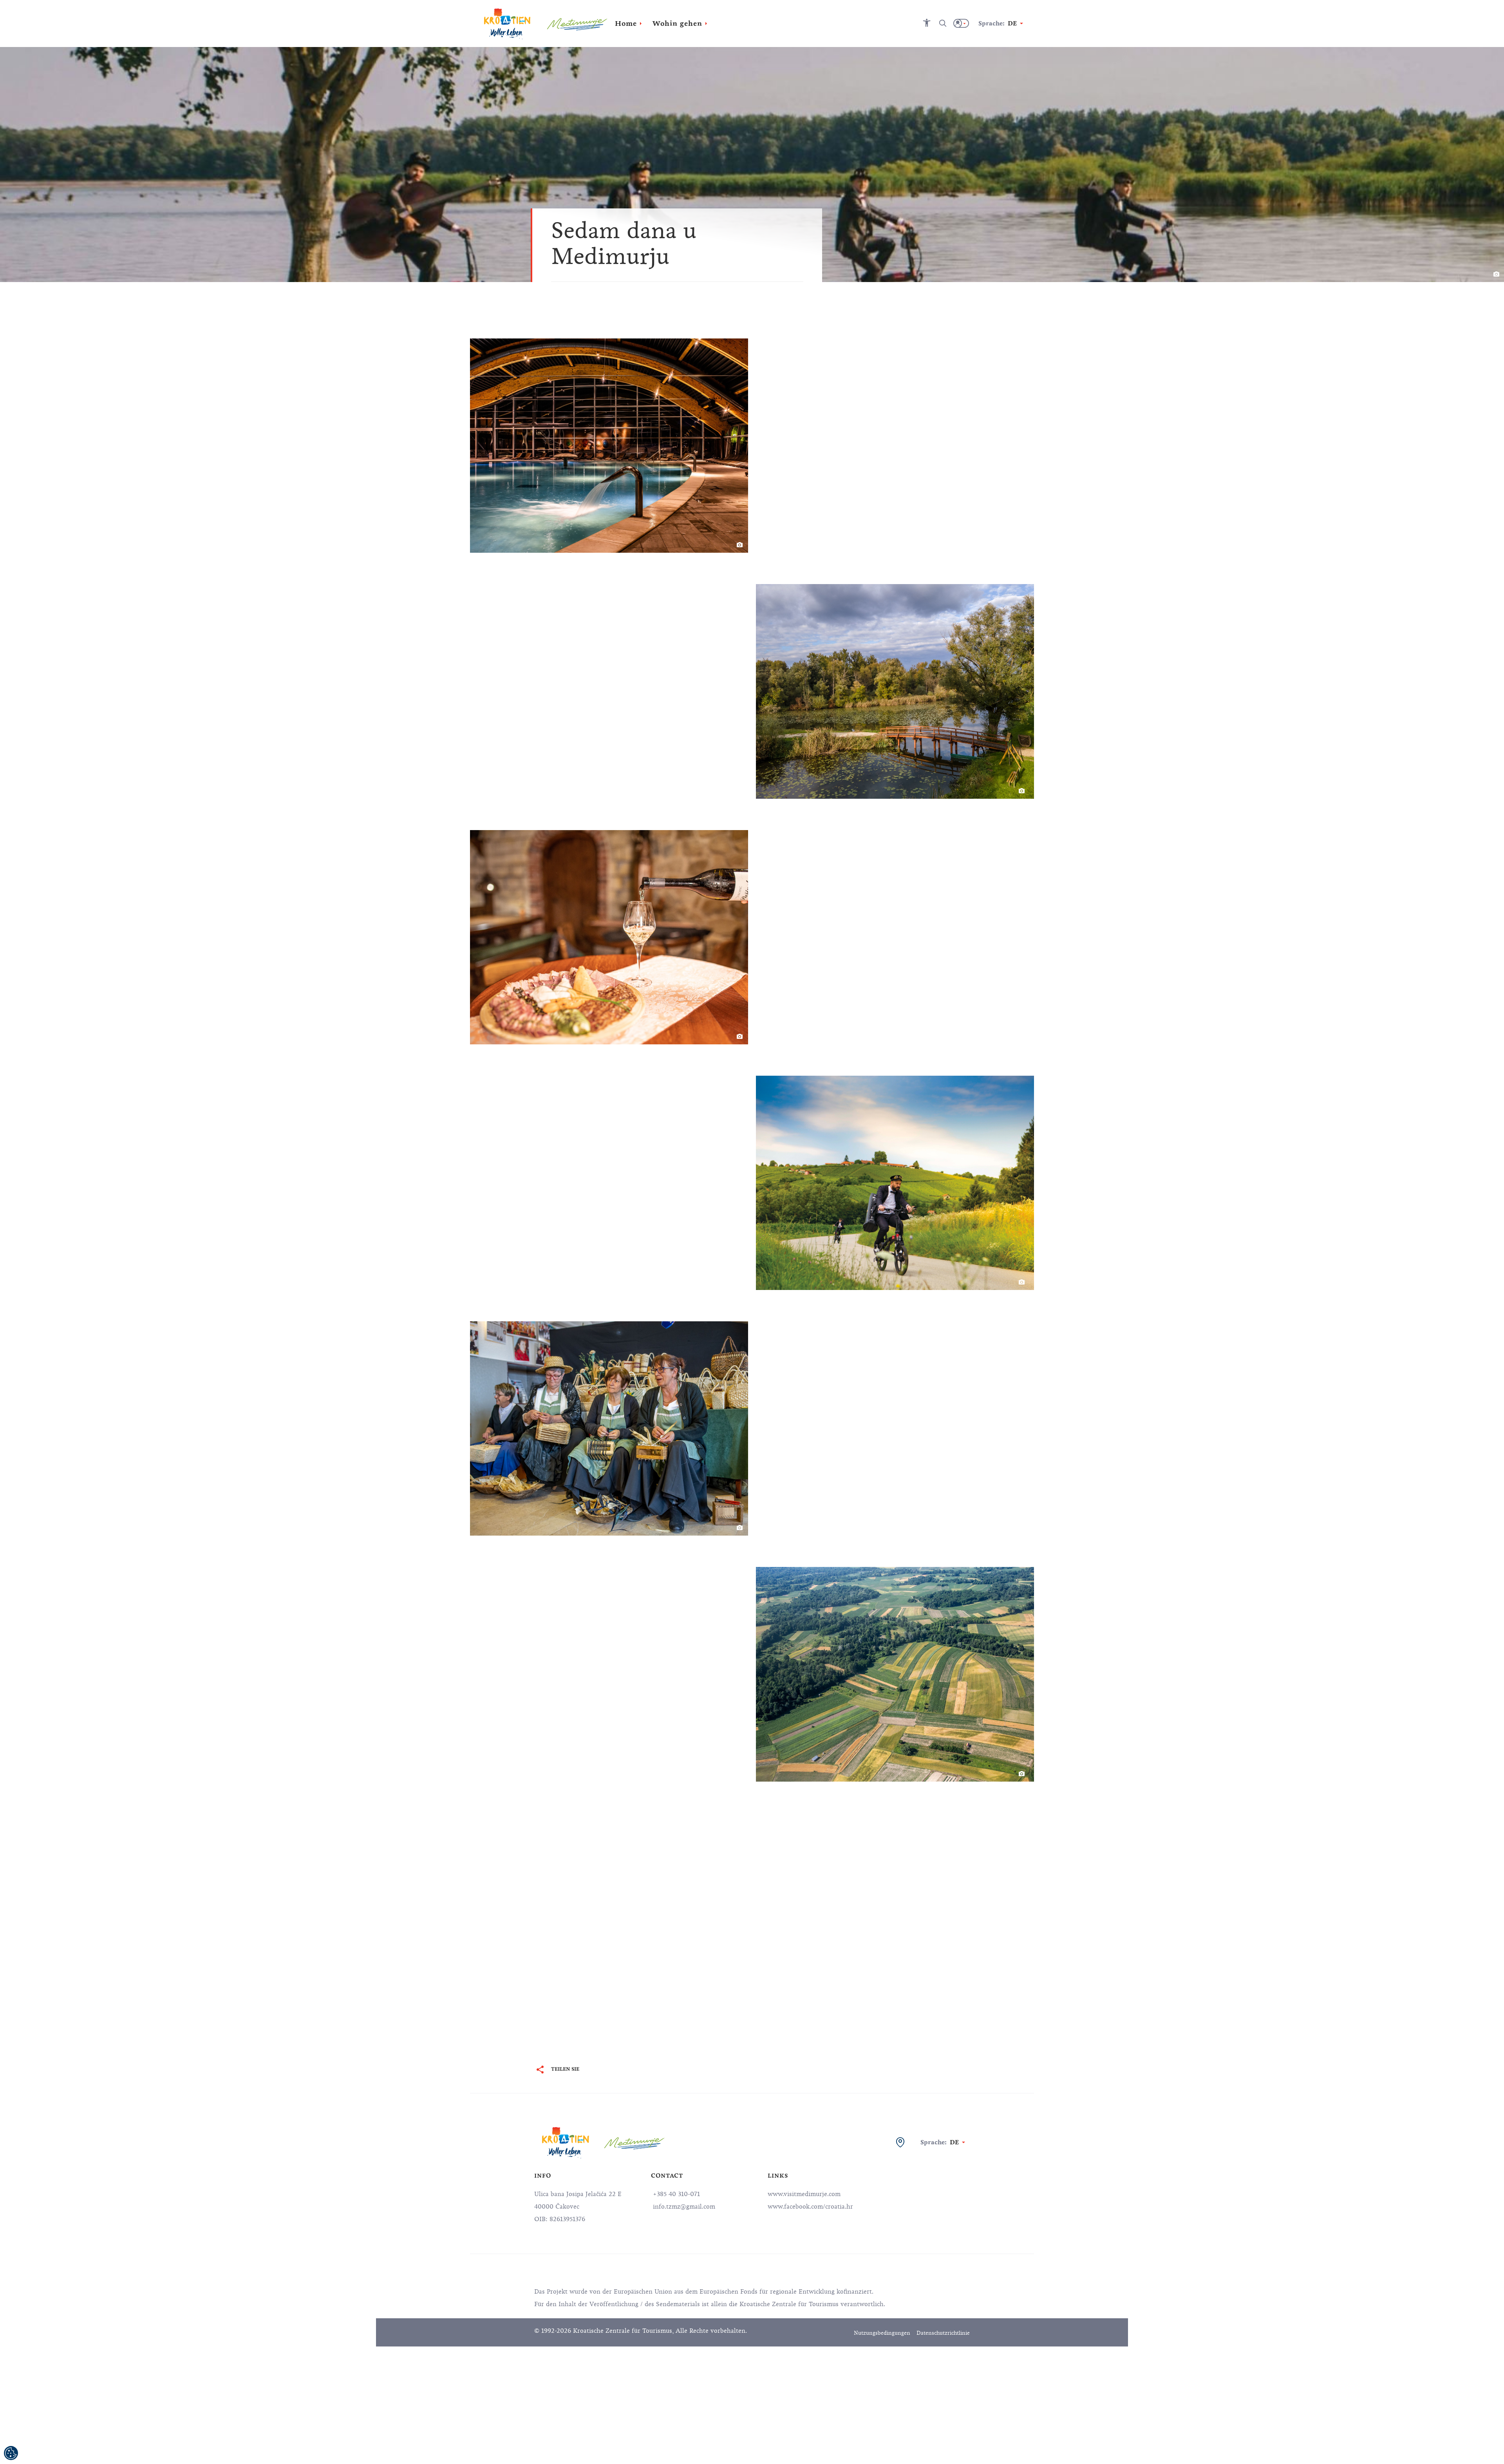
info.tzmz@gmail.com (683, 2207)
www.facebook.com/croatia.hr (810, 2207)
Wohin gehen (677, 24)
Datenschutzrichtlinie (943, 2333)
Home (626, 24)
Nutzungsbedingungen (882, 2333)
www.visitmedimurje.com (804, 2194)
